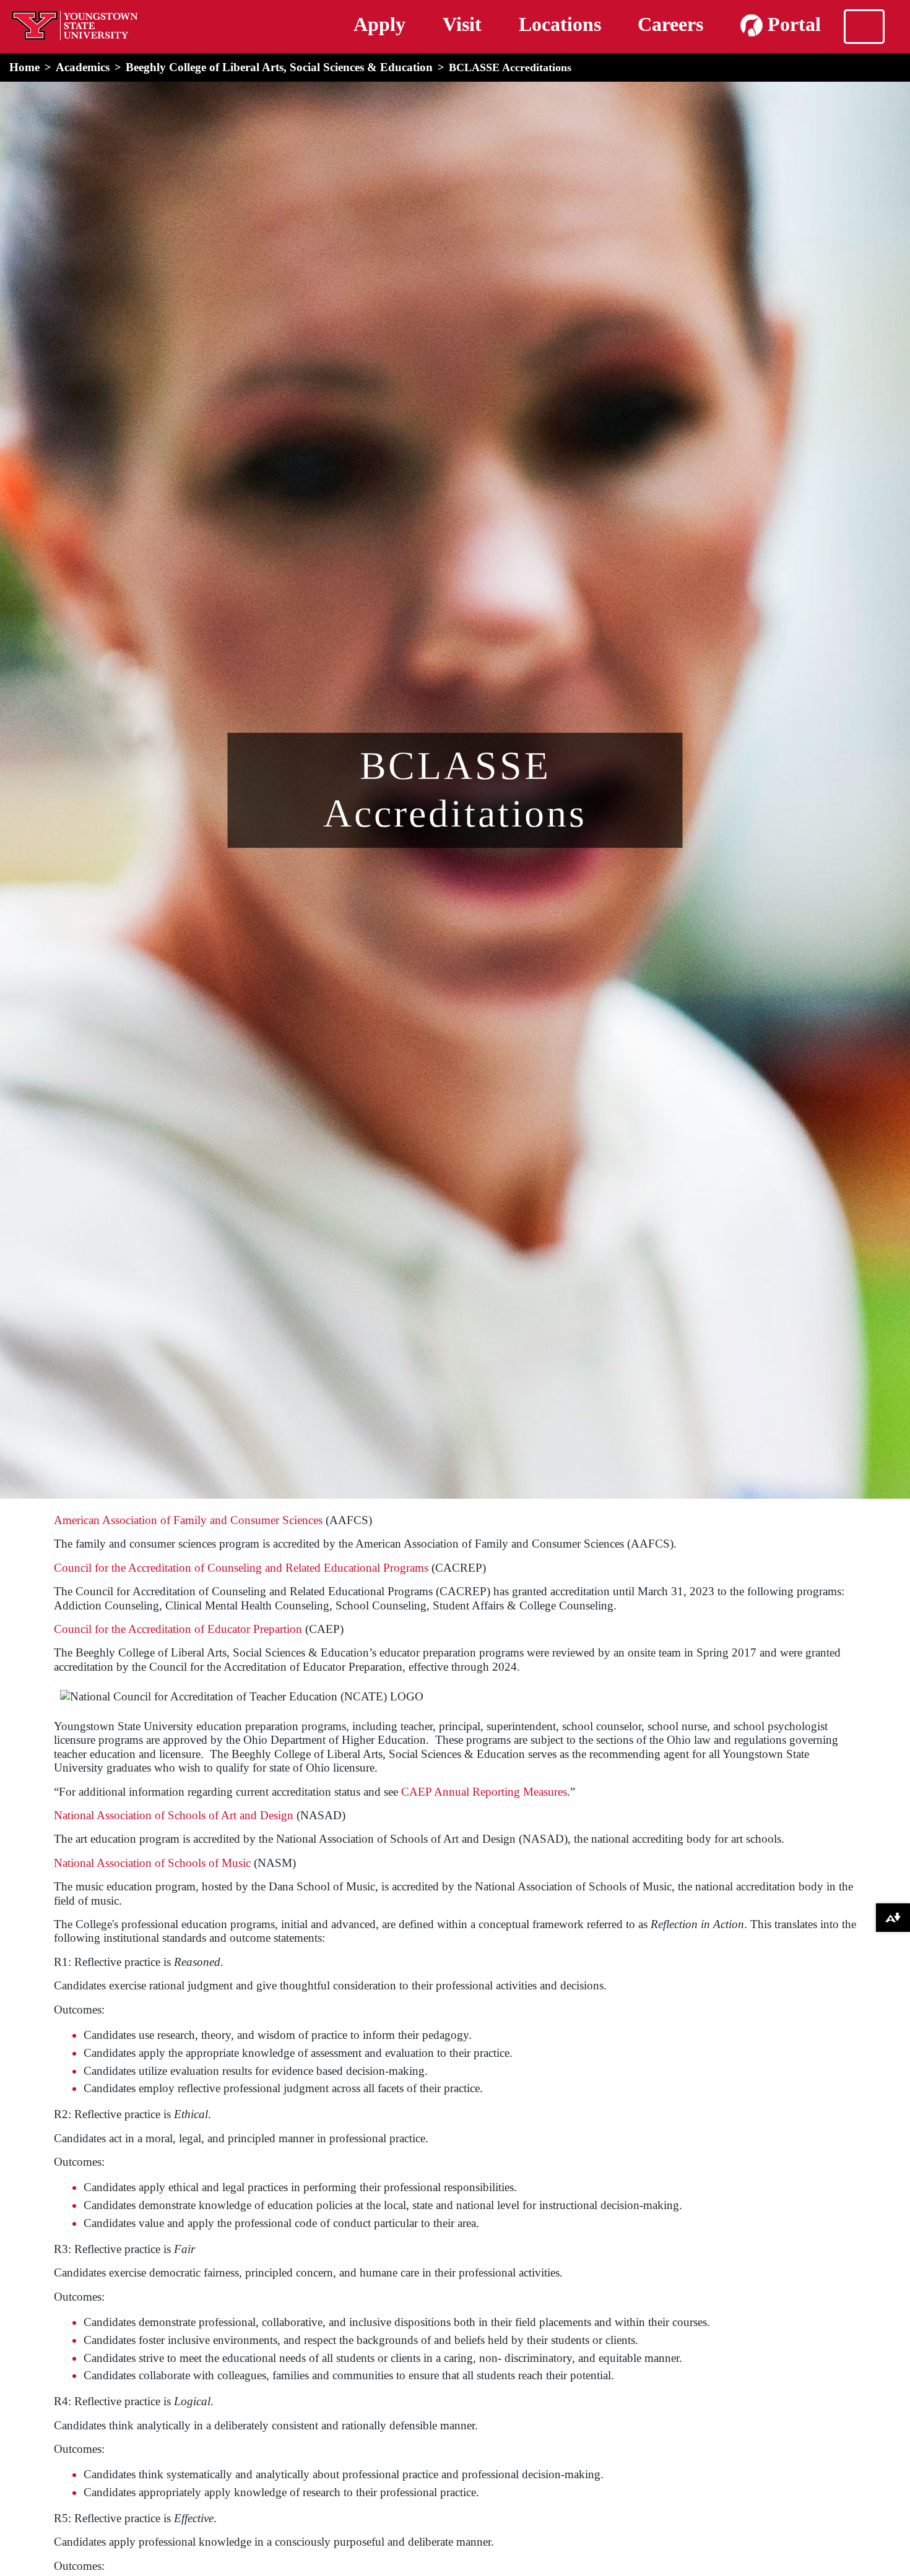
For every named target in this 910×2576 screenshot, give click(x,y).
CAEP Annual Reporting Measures (484, 1792)
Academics (83, 67)
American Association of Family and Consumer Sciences (188, 1520)
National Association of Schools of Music (152, 1863)
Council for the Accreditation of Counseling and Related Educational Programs (241, 1568)
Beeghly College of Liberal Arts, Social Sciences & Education (279, 67)
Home (24, 67)
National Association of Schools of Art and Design (174, 1815)
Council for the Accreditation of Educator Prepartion (178, 1629)
